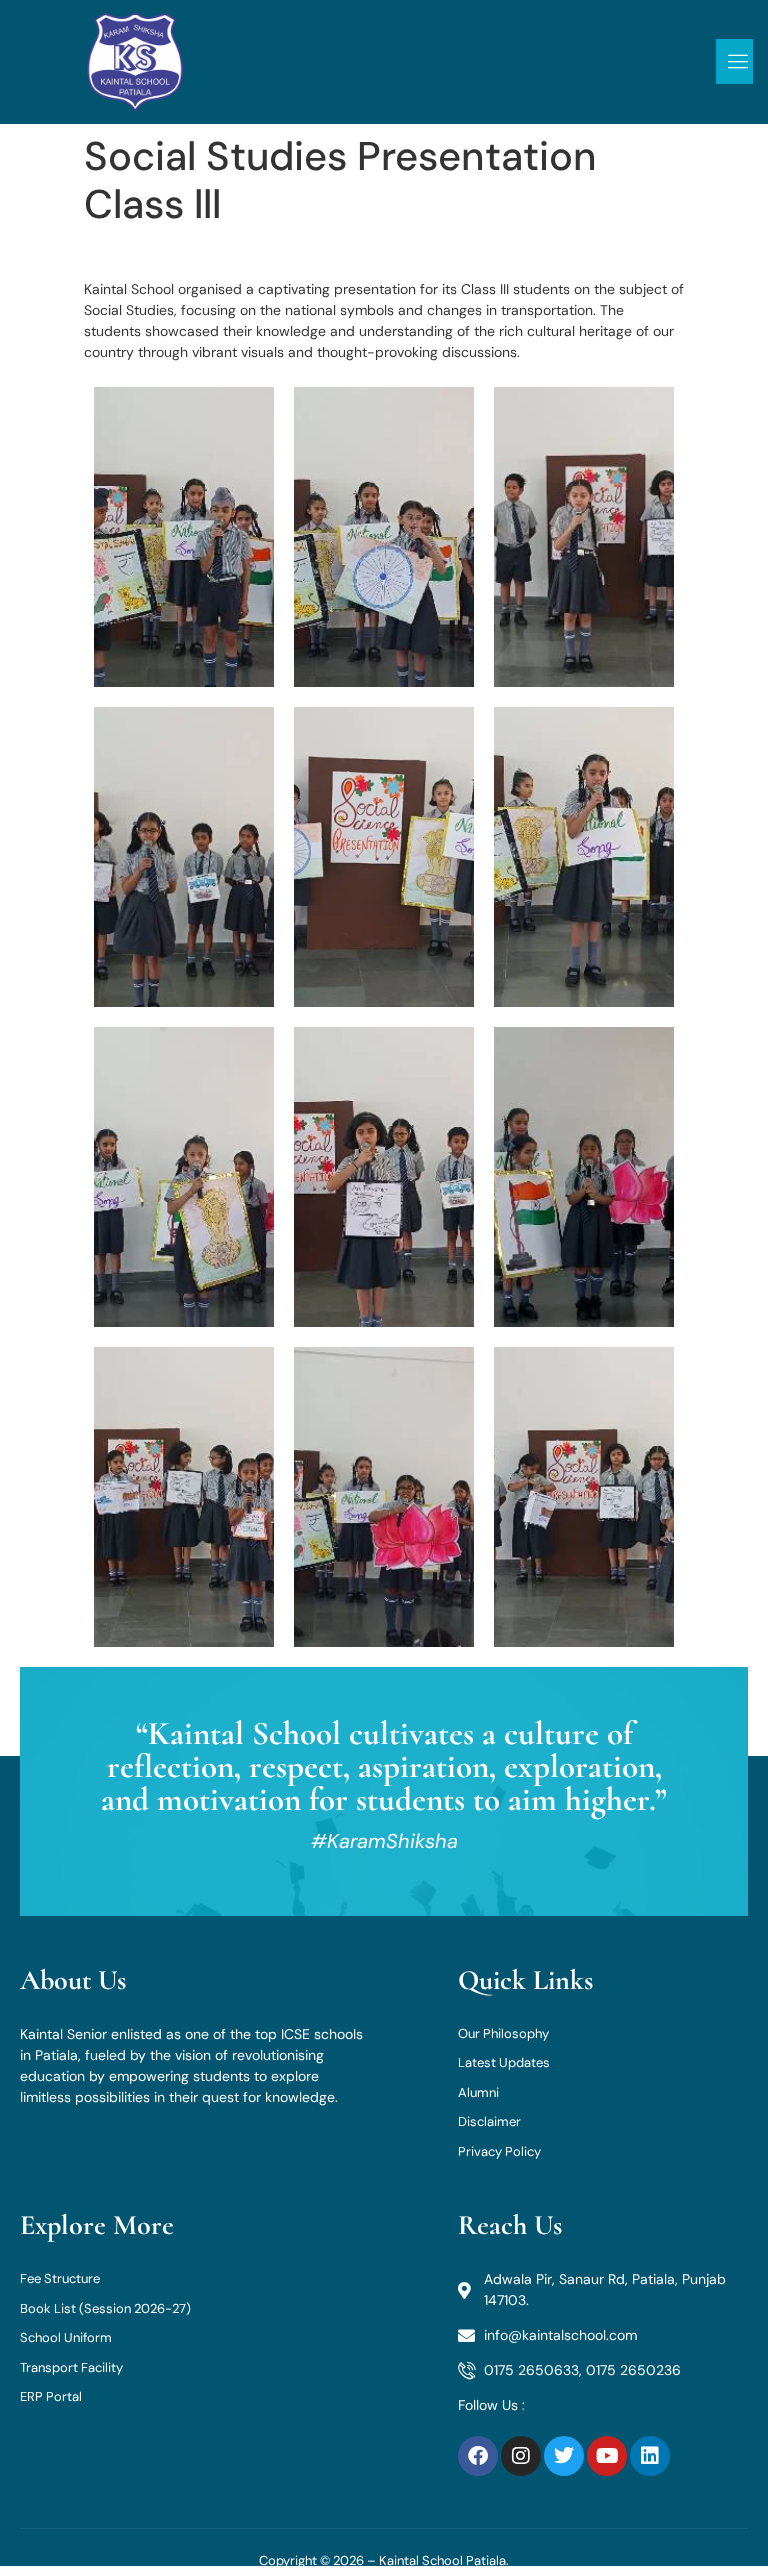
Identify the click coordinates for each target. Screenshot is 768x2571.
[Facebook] (478, 2456)
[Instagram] (521, 2456)
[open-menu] (734, 61)
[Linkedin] (650, 2456)
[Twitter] (564, 2456)
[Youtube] (607, 2456)
